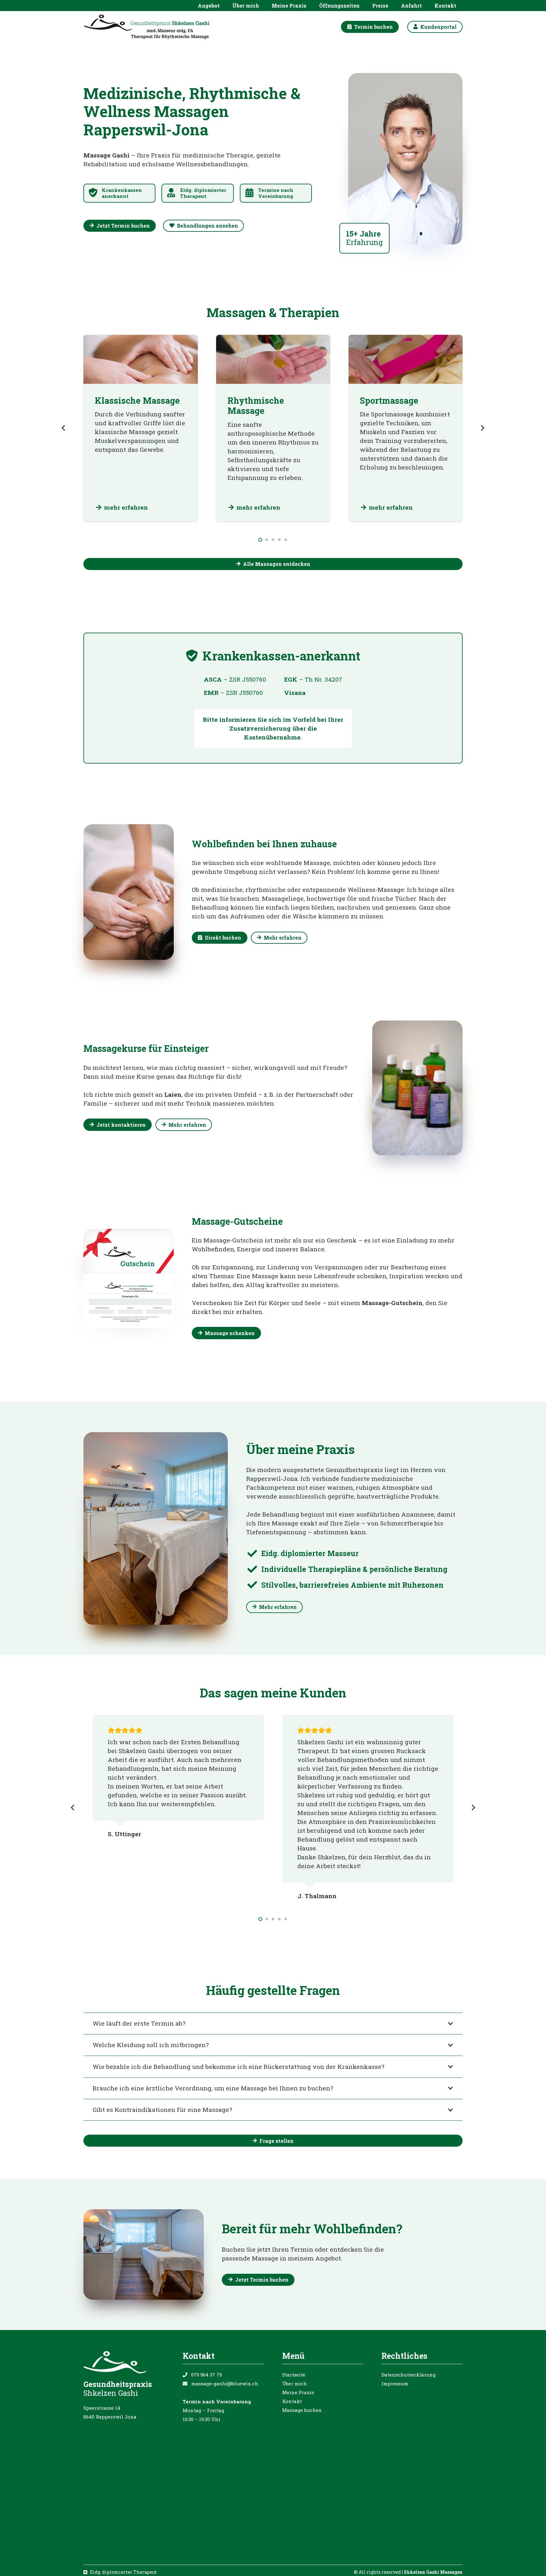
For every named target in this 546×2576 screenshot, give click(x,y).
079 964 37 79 (206, 2375)
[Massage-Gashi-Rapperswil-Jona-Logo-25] (147, 27)
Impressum (395, 2383)
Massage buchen (302, 2410)
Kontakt (292, 2401)
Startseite (294, 2375)
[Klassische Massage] (141, 428)
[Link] (119, 193)
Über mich (294, 2383)
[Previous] (64, 428)
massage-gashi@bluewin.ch (225, 2383)
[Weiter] (482, 428)
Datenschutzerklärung (409, 2375)
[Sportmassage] (406, 428)
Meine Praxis (298, 2392)
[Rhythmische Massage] (273, 428)
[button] (223, 6)
